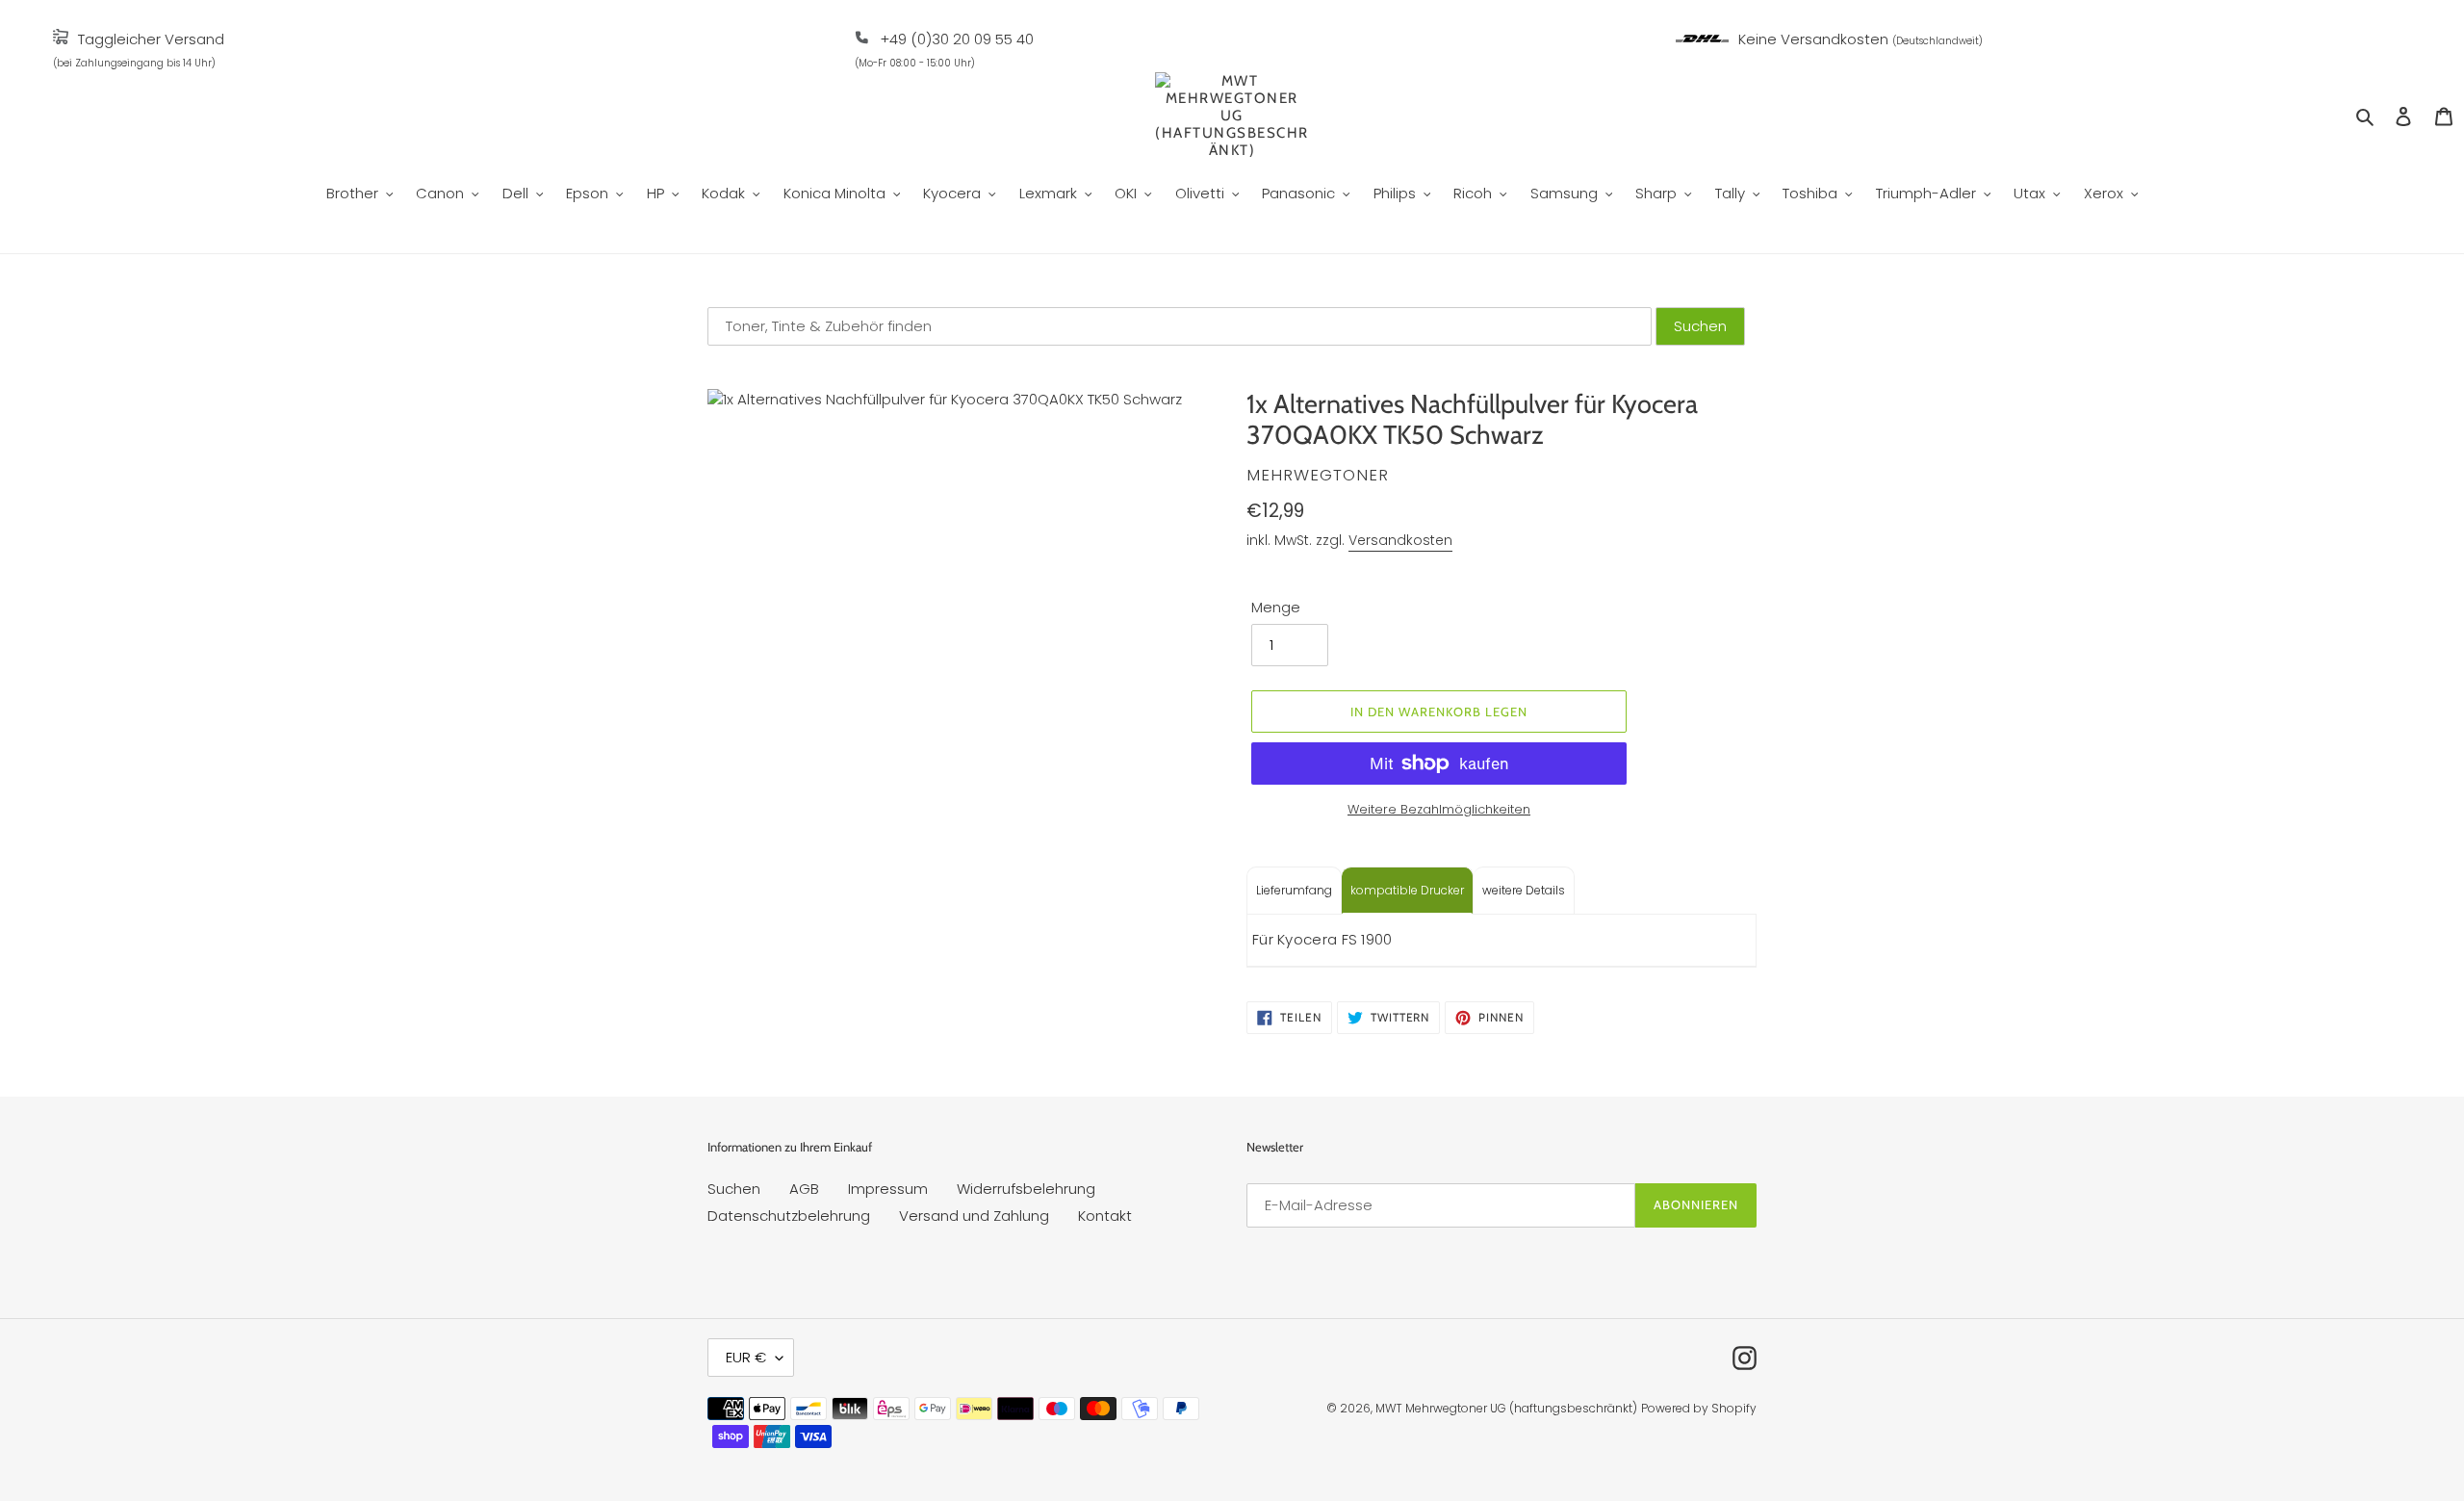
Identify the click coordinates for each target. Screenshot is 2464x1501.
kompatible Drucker (1407, 890)
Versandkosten (1400, 540)
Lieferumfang (1294, 890)
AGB (804, 1189)
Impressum (888, 1189)
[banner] (61, 39)
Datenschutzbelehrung (789, 1216)
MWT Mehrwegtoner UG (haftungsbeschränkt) (1506, 1408)
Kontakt (1105, 1216)
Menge (1276, 607)
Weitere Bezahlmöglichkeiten (1439, 809)
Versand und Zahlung (974, 1216)
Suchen (734, 1189)
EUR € (746, 1357)
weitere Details (1524, 890)
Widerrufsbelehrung (1026, 1189)
